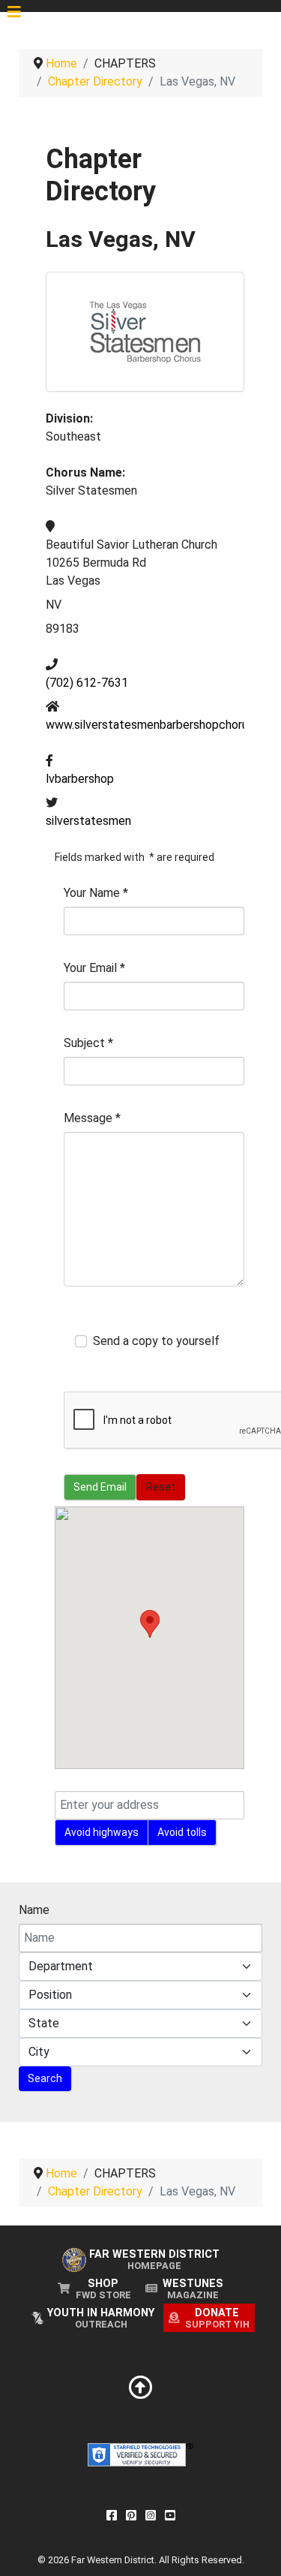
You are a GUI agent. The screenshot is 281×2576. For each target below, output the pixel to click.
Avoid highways (102, 1832)
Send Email (100, 1487)
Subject (88, 1043)
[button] (150, 1624)
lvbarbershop (80, 779)
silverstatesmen (88, 821)
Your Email (94, 968)
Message (92, 1118)
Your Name (96, 893)
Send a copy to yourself (156, 1341)
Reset (161, 1487)
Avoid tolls (182, 1832)
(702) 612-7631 (87, 683)
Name (34, 1910)
